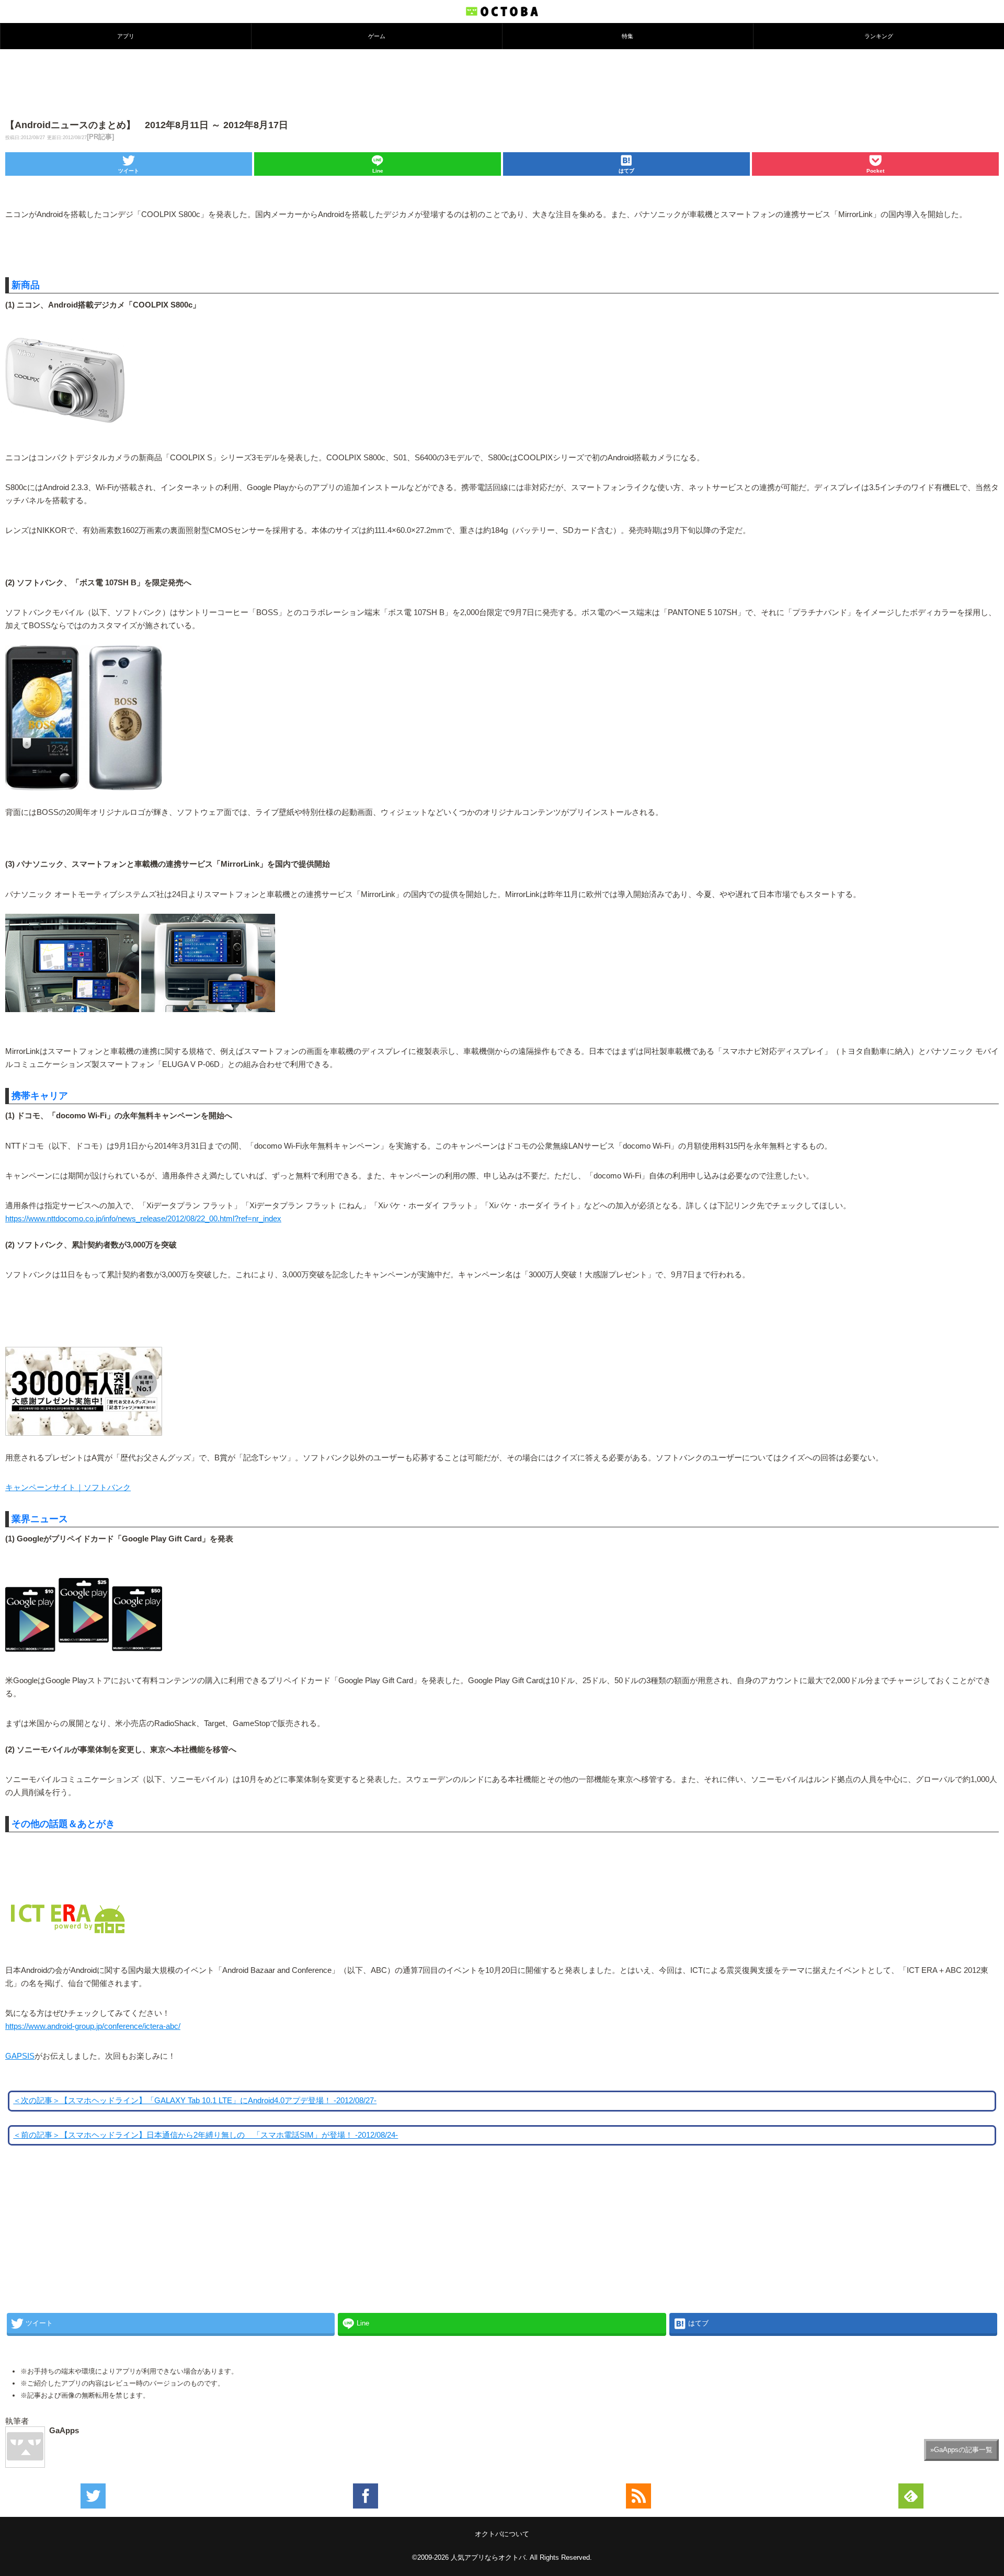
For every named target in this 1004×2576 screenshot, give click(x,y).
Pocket (875, 171)
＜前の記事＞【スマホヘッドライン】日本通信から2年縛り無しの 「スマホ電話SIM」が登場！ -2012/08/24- (206, 2135)
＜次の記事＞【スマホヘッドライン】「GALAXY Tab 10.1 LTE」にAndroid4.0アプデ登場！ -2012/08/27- (195, 2101)
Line (378, 171)
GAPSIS (20, 2056)
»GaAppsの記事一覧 (961, 2450)
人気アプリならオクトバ (488, 2557)
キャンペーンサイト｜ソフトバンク (68, 1488)
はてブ (626, 171)
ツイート (129, 171)
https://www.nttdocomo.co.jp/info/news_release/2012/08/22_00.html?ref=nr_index (143, 1219)
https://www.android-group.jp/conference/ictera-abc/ (93, 2026)
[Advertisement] (502, 83)
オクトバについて (502, 2534)
